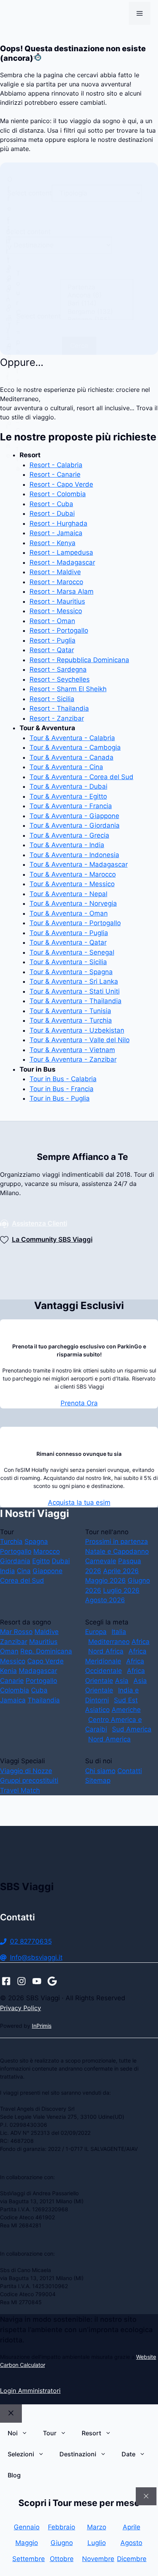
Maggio (27, 2543)
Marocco (47, 1551)
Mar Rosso (16, 1632)
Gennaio (27, 2527)
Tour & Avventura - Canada (72, 757)
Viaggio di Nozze (26, 1771)
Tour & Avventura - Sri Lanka (74, 981)
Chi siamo (100, 1771)
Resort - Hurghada (58, 523)
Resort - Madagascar (62, 562)
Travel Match (20, 1790)
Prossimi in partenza (117, 1541)
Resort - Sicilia (52, 699)
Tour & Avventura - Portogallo (75, 923)
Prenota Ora (79, 1403)
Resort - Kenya (53, 543)
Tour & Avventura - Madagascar (79, 864)
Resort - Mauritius (57, 601)
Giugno (62, 2543)
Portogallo (16, 1551)
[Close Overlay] (146, 2496)
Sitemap (98, 1780)
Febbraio (62, 2527)
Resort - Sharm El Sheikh (68, 689)
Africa (141, 1642)
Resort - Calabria (56, 465)
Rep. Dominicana (46, 1651)
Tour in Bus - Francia (62, 1089)
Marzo (97, 2527)
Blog (14, 2475)
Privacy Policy (21, 2008)
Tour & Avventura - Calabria (72, 738)
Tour (50, 2433)
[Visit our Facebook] (6, 1981)
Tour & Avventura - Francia (71, 806)
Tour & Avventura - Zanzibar (73, 1059)
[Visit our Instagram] (21, 1981)
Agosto (131, 2543)
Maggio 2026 (105, 1580)
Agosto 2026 (105, 1600)
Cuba (39, 1690)
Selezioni (21, 2454)
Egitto (41, 1561)
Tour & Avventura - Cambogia (75, 747)
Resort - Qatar (52, 650)
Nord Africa (106, 1651)
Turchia (11, 1541)
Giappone (48, 1571)
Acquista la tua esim (79, 1502)
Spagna (36, 1541)
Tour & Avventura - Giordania (75, 825)
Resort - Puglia (53, 640)
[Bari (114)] (97, 303)
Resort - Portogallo (59, 630)
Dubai (61, 1561)
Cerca (79, 346)
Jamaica (13, 1700)
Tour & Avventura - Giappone (74, 816)
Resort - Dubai (52, 513)
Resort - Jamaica (56, 533)
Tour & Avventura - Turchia (71, 1020)
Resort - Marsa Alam (62, 591)
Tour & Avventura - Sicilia (68, 962)
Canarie (12, 1681)
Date (128, 2454)
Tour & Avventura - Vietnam (72, 1050)
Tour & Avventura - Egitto (68, 796)
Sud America (132, 1729)
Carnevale (101, 1561)
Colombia (15, 1690)
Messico (13, 1661)
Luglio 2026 (121, 1590)
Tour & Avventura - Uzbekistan (77, 1030)
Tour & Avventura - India (67, 845)
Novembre (96, 2559)
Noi (13, 2433)
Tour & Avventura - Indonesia (74, 855)
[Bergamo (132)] (97, 312)
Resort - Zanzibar (57, 718)
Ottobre (62, 2559)
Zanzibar (14, 1642)
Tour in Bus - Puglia (60, 1098)
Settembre (27, 2559)
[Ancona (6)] (97, 295)
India (7, 1571)
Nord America (109, 1739)
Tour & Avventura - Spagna (71, 972)
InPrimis (42, 2026)
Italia (119, 1632)
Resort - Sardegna (58, 669)
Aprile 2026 (121, 1571)
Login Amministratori (30, 2391)
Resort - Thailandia (59, 708)
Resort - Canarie (55, 474)
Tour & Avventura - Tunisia (70, 1011)
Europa (96, 1632)
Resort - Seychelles (60, 679)
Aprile (132, 2527)
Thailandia (44, 1700)
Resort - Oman (52, 621)
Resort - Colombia (58, 494)
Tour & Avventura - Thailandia (76, 1001)
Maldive (47, 1632)
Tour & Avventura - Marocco (73, 874)
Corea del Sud (22, 1580)
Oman (9, 1651)
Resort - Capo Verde (61, 484)
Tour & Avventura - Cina (66, 767)
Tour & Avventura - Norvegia (73, 903)
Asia (122, 1681)
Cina (24, 1571)
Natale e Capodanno (117, 1551)
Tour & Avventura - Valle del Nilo (80, 1040)
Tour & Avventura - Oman (69, 913)
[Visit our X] (37, 1981)
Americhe (126, 1710)
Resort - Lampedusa (61, 552)
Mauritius (43, 1642)
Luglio (97, 2543)
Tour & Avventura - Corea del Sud (81, 777)
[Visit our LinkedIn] (52, 1981)
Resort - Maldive (55, 572)
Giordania (15, 1561)
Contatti (130, 1771)
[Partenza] (97, 287)
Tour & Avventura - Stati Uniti (75, 991)
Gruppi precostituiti (29, 1780)
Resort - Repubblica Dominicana (79, 660)
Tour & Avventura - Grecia (69, 835)
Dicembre (131, 2559)
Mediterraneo (109, 1642)
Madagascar (38, 1671)
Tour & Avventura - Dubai (68, 786)
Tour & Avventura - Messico (72, 884)
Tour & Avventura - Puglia (69, 933)
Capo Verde (45, 1661)
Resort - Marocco (56, 582)
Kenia (8, 1671)
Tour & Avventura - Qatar (68, 942)
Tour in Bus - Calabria (63, 1079)
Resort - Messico (56, 611)
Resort (91, 2433)
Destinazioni (78, 2454)
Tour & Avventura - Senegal (72, 952)
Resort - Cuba (51, 504)
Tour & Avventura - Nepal (68, 894)
